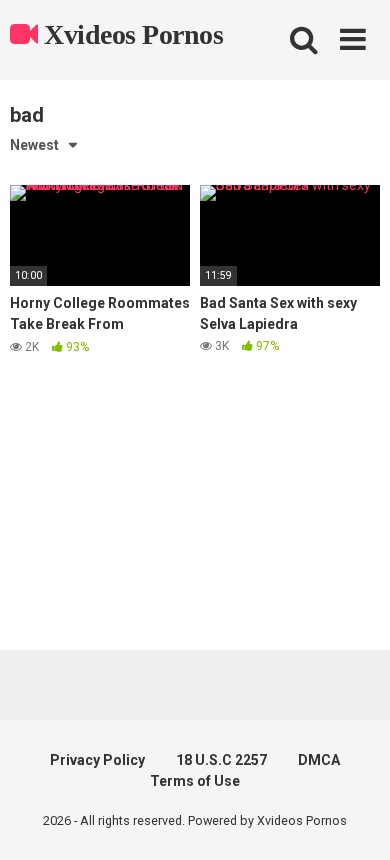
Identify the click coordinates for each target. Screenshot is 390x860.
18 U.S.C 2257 (221, 760)
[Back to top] (353, 819)
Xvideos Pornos (130, 34)
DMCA (319, 760)
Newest (34, 145)
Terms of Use (195, 781)
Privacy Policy (97, 760)
